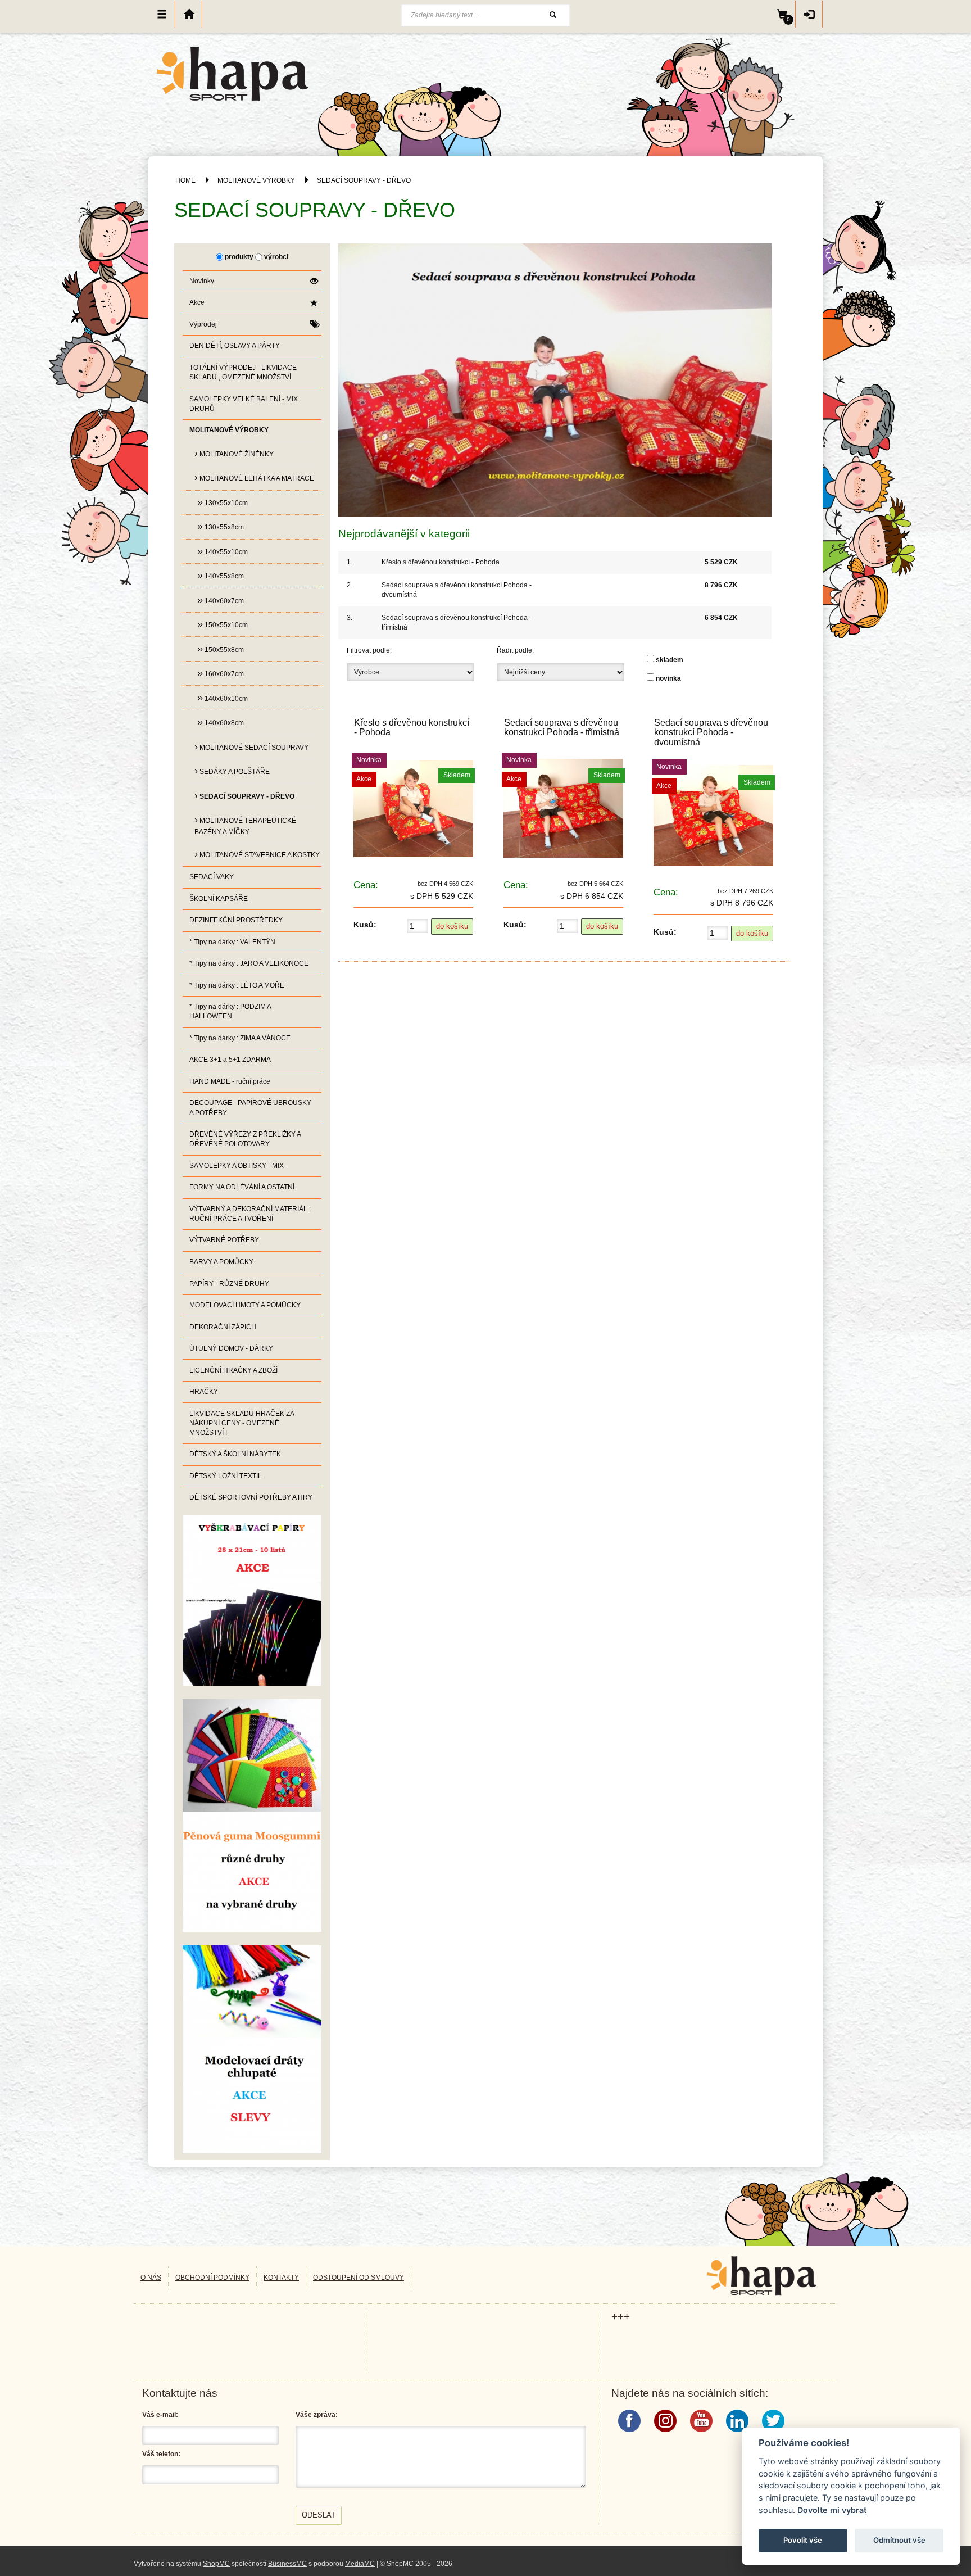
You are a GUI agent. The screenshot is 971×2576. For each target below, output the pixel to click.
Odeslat (319, 2515)
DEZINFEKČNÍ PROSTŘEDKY (236, 920)
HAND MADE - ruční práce (230, 1081)
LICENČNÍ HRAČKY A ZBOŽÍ (233, 1370)
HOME (185, 180)
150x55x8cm (221, 649)
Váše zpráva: (317, 2415)
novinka (668, 678)
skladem (670, 660)
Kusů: (365, 925)
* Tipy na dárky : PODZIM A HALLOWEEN (230, 1011)
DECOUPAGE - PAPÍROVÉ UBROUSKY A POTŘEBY (250, 1108)
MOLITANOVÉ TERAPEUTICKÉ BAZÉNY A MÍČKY (245, 825)
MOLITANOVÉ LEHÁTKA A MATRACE (254, 477)
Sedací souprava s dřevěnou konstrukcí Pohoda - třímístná (562, 727)
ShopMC (216, 2564)
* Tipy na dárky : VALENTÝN (232, 942)
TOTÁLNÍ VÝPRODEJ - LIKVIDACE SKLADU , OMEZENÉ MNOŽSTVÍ (243, 372)
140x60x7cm (221, 600)
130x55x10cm (223, 502)
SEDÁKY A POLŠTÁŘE (232, 771)
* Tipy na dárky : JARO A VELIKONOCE (249, 963)
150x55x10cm (223, 624)
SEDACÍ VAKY (212, 877)
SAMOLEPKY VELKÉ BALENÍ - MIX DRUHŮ (244, 404)
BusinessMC (287, 2564)
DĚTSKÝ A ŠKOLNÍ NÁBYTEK (235, 1454)
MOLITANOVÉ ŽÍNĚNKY (234, 453)
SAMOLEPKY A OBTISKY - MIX (237, 1166)
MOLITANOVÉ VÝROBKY (256, 180)
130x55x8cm (221, 526)
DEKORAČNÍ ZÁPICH (223, 1327)
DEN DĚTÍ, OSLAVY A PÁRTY (235, 346)
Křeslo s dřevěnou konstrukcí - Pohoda (441, 562)
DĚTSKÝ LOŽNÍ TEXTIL (226, 1476)
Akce (197, 302)
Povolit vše (803, 2540)
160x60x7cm (221, 673)
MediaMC (360, 2564)
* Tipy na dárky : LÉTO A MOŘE (237, 985)
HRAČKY (204, 1392)
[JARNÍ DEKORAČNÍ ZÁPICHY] (252, 2049)
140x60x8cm (221, 722)
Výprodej (203, 324)
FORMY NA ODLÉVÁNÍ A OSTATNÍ (242, 1187)
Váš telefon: (161, 2454)
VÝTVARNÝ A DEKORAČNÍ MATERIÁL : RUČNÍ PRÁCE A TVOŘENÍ (250, 1214)
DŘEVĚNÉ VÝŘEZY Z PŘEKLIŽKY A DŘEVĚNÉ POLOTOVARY (245, 1139)
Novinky (202, 281)
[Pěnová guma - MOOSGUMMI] (252, 1815)
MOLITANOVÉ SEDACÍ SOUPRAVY (251, 746)
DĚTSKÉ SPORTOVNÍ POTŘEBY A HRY (251, 1497)
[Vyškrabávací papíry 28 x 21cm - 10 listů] (252, 1600)
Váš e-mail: (160, 2415)
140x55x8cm (221, 575)
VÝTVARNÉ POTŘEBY (224, 1240)
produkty (239, 257)
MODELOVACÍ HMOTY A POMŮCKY (245, 1305)
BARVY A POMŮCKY (221, 1262)
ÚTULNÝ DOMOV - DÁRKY (231, 1348)
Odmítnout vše (899, 2540)
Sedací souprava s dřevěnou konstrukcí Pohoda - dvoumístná (711, 732)
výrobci (276, 257)
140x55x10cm (223, 551)
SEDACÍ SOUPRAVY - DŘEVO (364, 180)
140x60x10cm (223, 698)
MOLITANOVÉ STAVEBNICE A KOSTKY (257, 854)
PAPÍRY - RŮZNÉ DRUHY (229, 1284)
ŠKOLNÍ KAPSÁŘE (219, 899)
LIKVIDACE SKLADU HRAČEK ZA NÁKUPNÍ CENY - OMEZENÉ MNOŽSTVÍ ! (242, 1423)
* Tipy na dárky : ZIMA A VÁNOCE (240, 1038)
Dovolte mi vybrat (832, 2510)
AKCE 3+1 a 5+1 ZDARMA (230, 1060)
